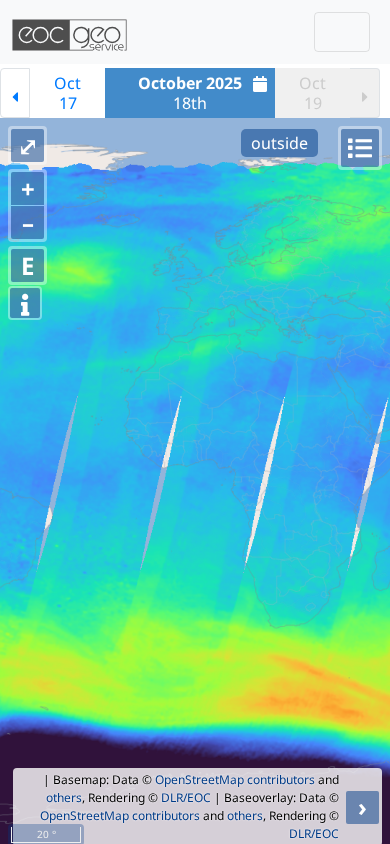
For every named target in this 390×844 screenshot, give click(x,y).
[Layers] (360, 148)
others (64, 797)
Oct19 (312, 93)
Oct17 (67, 93)
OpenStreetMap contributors (235, 779)
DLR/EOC (186, 797)
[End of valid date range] (365, 93)
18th (190, 93)
